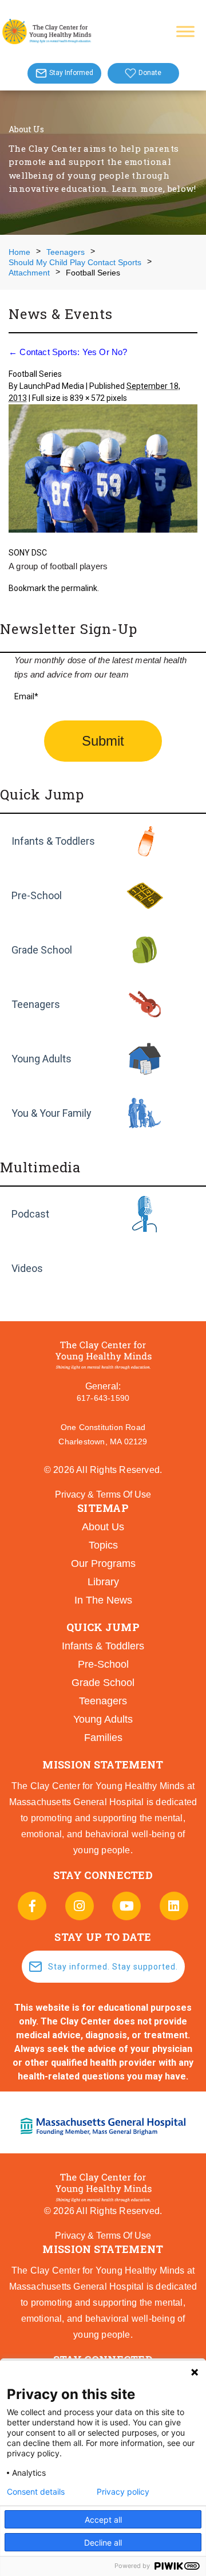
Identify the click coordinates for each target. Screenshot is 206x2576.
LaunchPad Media (52, 386)
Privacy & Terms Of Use (103, 1494)
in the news (103, 1600)
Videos (27, 1268)
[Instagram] (80, 1906)
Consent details (36, 2492)
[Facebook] (32, 1906)
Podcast (30, 1214)
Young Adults (41, 1059)
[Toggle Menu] (185, 31)
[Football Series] (103, 470)
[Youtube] (126, 1906)
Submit (103, 741)
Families (103, 1738)
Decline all (103, 2542)
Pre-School (37, 895)
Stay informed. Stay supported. (113, 1967)
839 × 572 (87, 398)
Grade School (42, 950)
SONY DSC (28, 553)
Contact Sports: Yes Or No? (68, 352)
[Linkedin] (174, 1906)
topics (103, 1545)
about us (103, 1527)
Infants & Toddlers (53, 841)
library (103, 1582)
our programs (103, 1563)
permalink (79, 588)
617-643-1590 (103, 1398)
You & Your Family (51, 1113)
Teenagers (66, 252)
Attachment (29, 273)
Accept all (103, 2520)
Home (19, 252)
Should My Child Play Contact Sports (75, 262)
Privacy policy (123, 2492)
